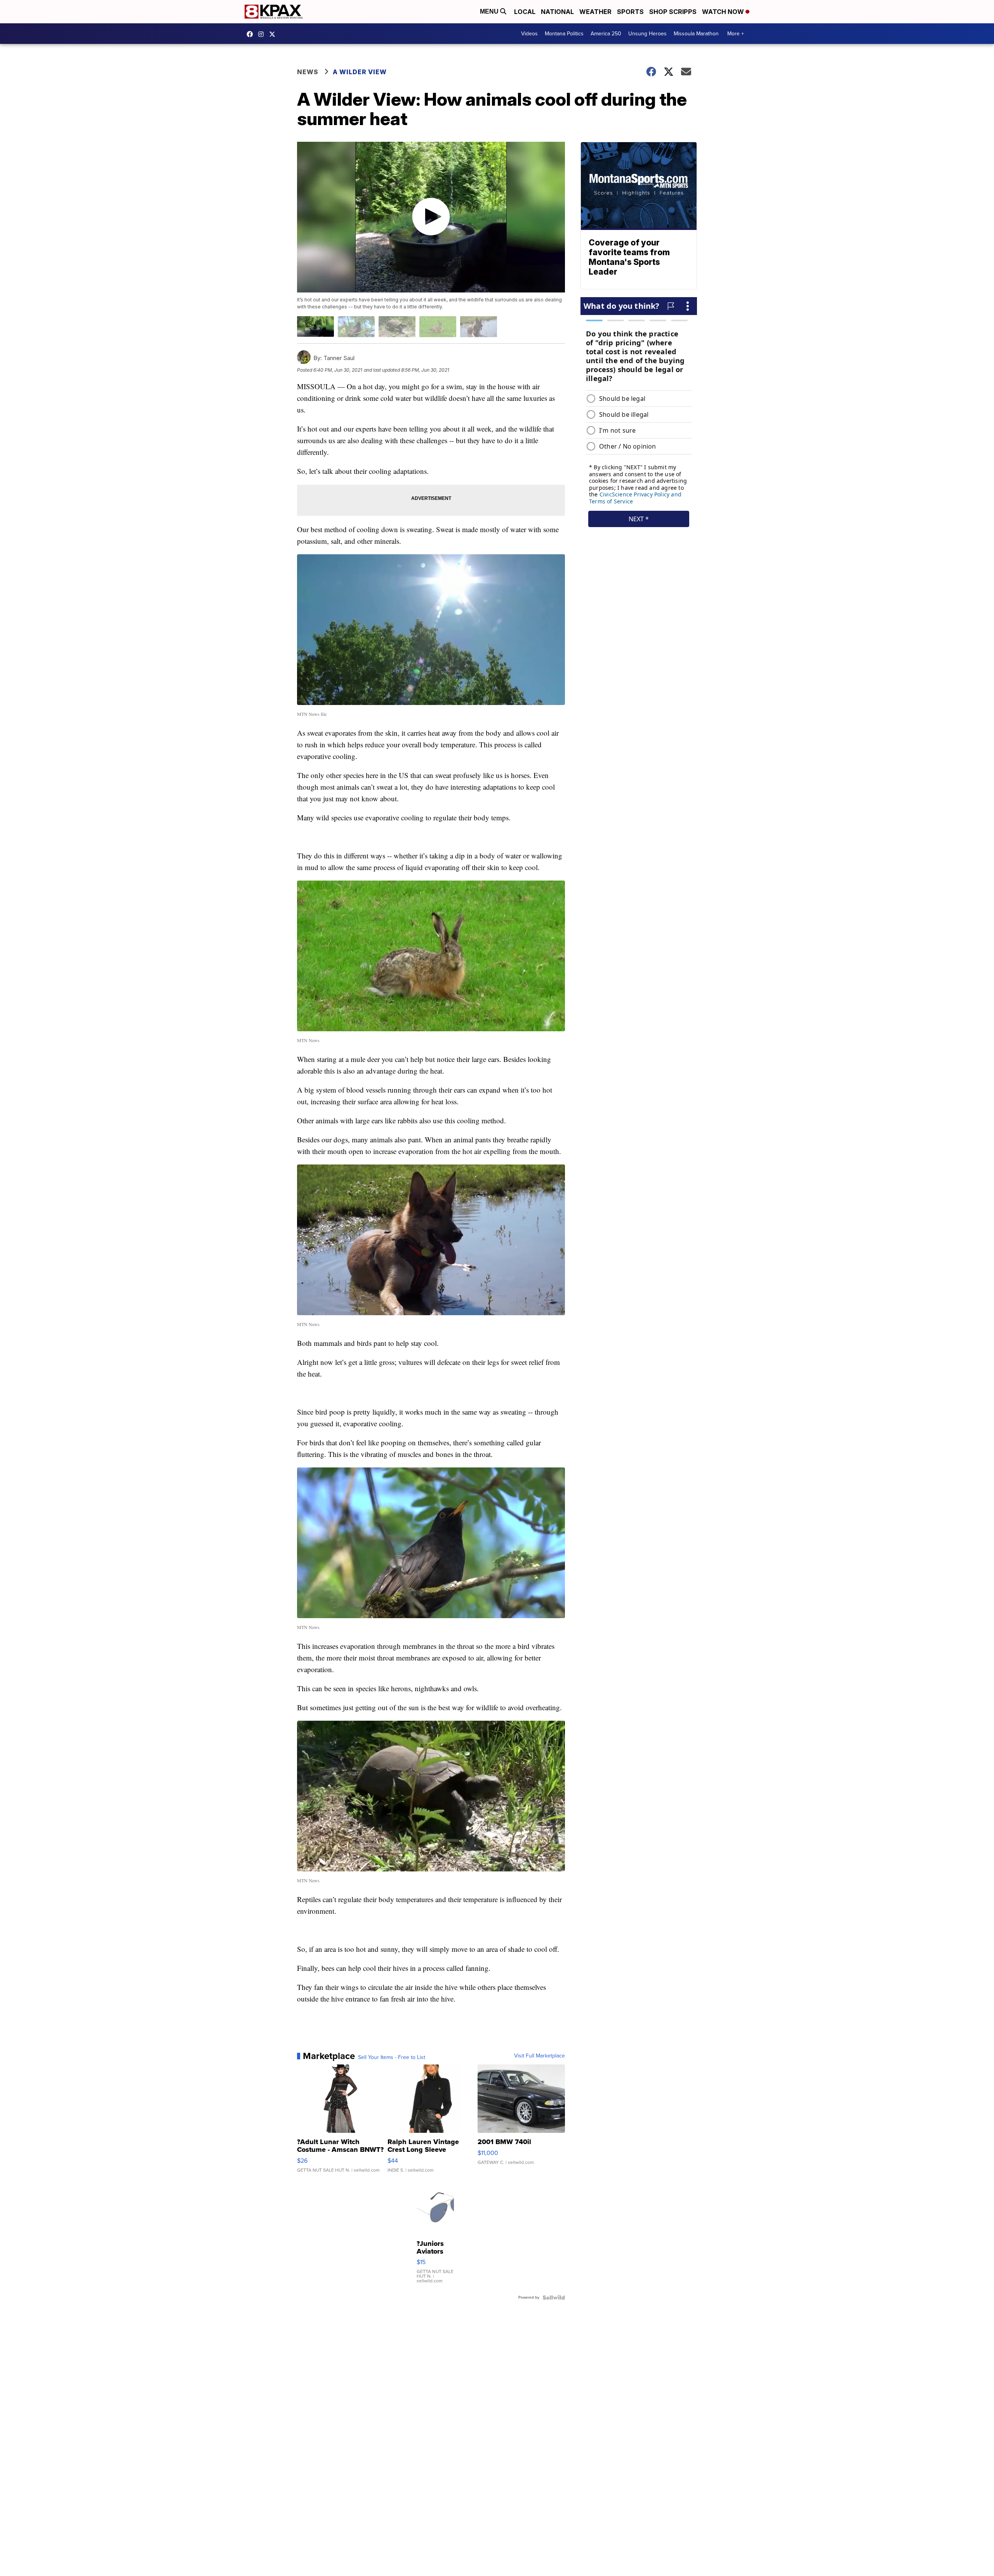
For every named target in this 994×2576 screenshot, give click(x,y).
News (308, 72)
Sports (630, 12)
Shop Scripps (673, 12)
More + (736, 34)
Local (525, 12)
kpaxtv (252, 34)
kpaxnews (274, 34)
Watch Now (724, 12)
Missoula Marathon (696, 34)
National (557, 12)
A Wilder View (361, 72)
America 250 (606, 34)
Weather (595, 12)
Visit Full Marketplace (540, 2056)
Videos (529, 34)
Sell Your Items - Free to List (392, 2057)
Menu (490, 11)
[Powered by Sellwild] (554, 2298)
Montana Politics (564, 34)
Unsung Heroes (647, 34)
